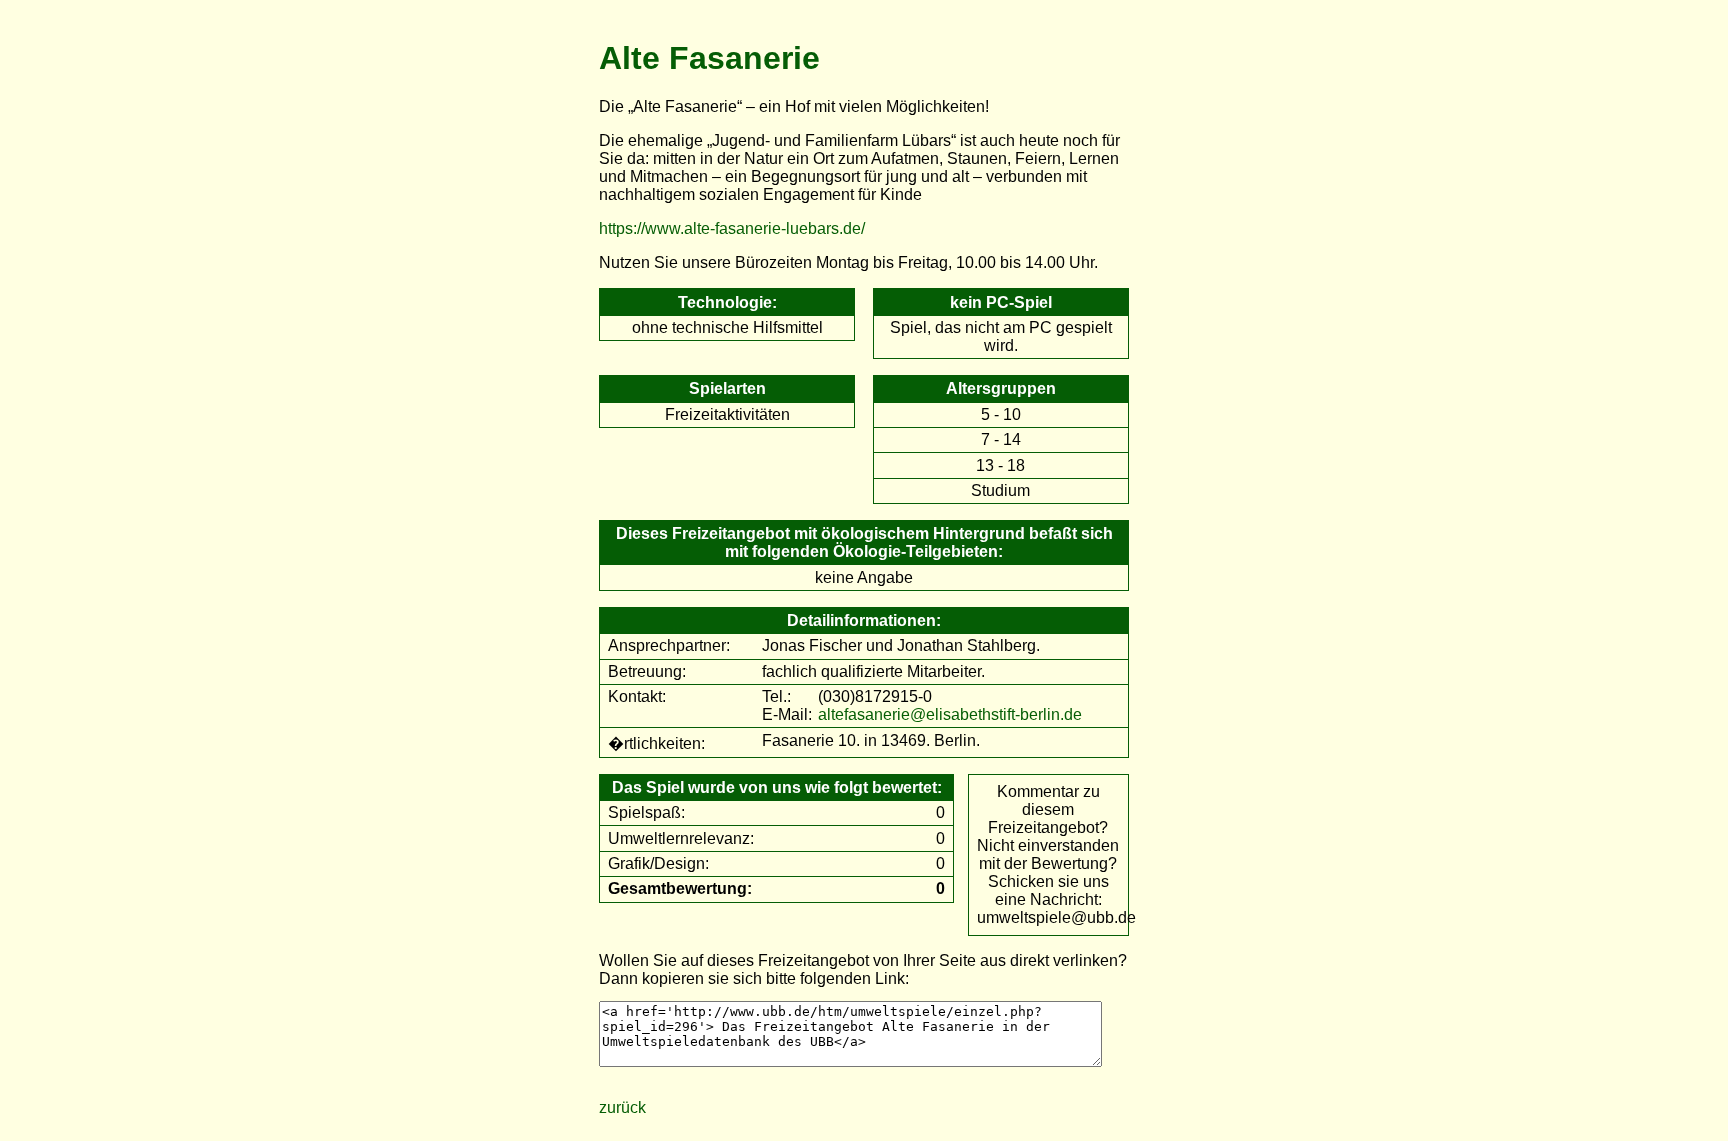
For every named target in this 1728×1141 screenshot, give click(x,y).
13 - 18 (1000, 465)
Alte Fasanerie (709, 58)
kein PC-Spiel (1001, 302)
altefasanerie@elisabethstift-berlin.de (950, 714)
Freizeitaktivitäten (727, 414)
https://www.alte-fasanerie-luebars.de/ (732, 228)
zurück (622, 1107)
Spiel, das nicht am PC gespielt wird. (1001, 336)
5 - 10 (1001, 414)
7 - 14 (1001, 439)
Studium (1000, 490)
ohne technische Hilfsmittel (727, 327)
